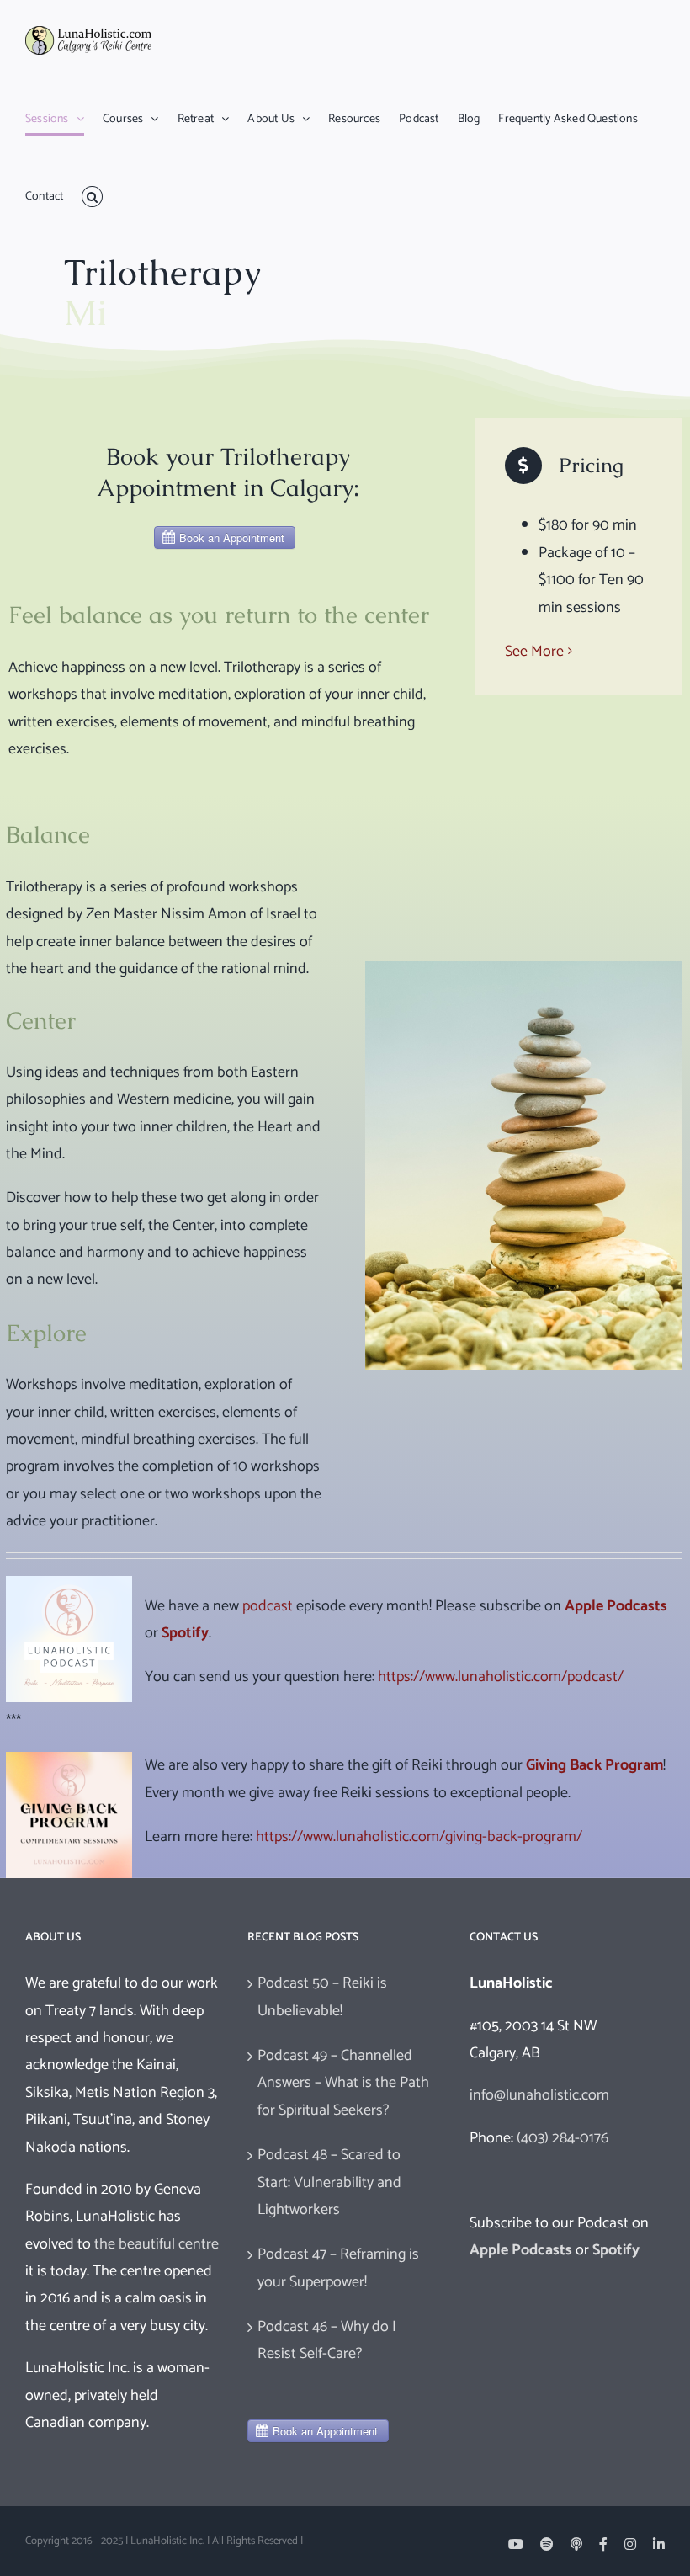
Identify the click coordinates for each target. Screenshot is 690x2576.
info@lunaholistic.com (539, 2095)
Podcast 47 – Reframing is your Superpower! (338, 2268)
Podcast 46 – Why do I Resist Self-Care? (327, 2340)
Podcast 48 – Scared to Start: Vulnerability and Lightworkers (329, 2182)
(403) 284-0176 (563, 2138)
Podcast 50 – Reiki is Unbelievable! (322, 1997)
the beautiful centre (157, 2244)
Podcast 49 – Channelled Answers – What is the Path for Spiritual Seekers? (343, 2083)
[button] (92, 197)
